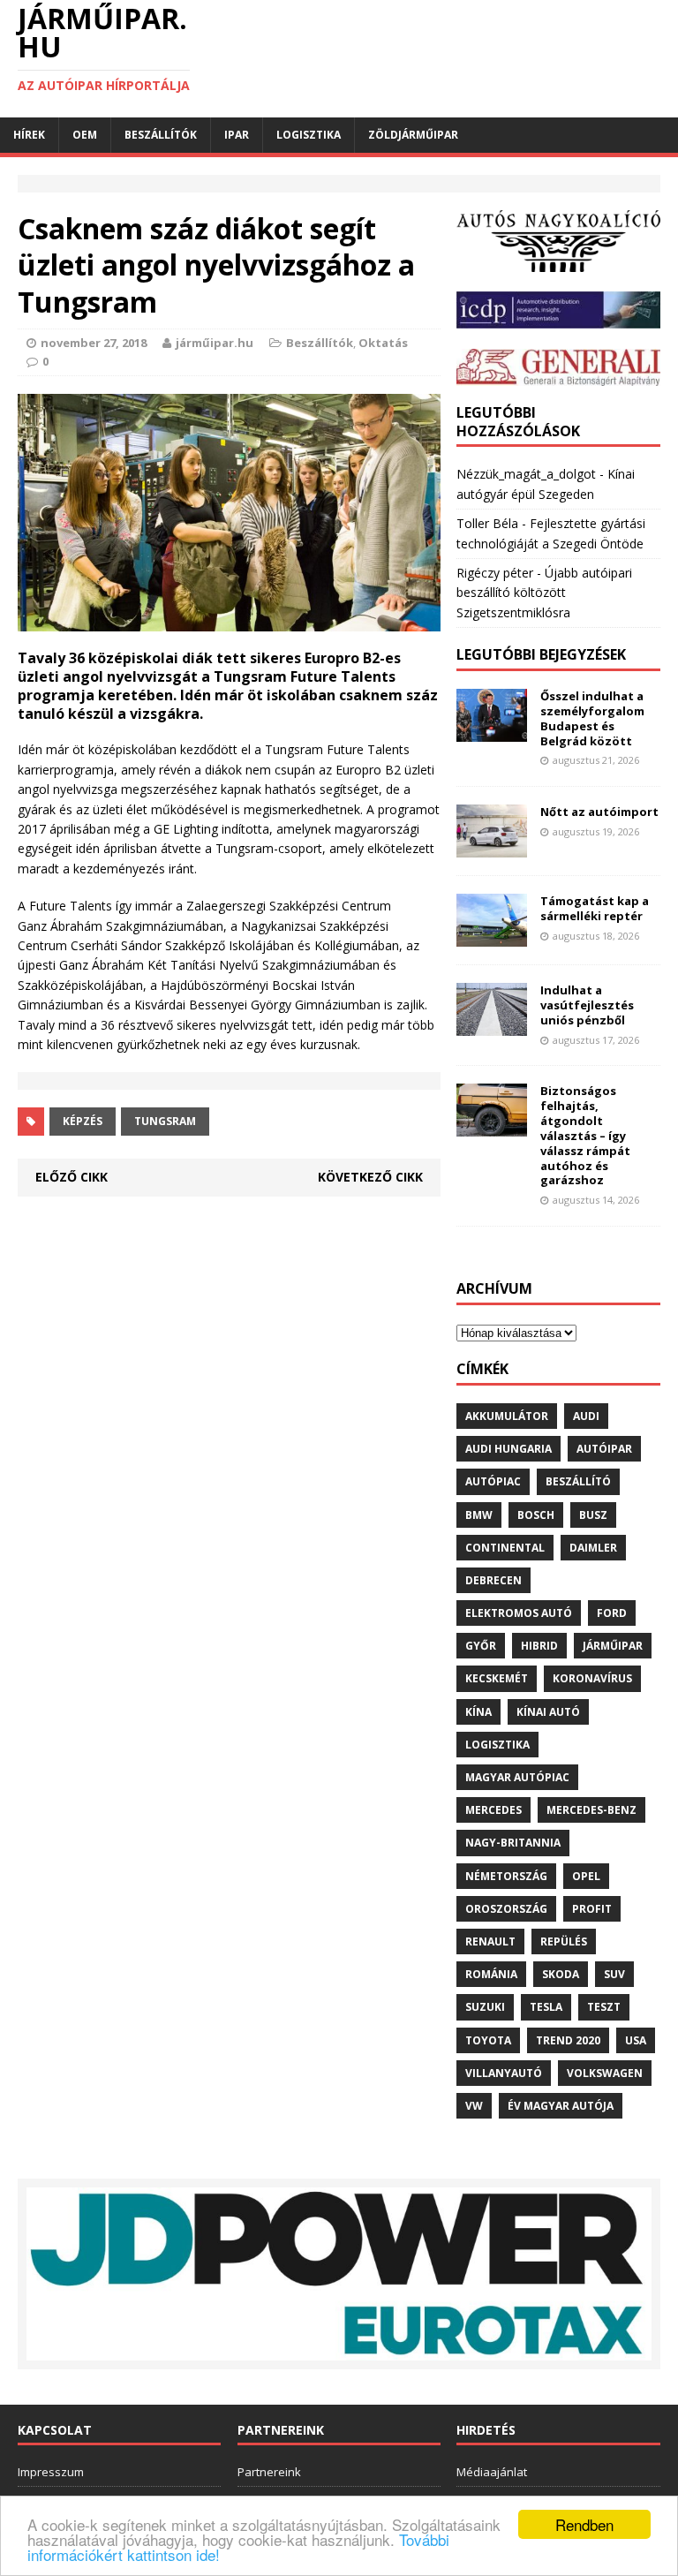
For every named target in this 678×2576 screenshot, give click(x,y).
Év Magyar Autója (561, 2106)
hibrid (539, 1646)
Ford (612, 1613)
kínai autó (548, 1712)
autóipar (604, 1449)
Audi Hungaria (508, 1449)
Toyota (488, 2040)
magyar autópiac (517, 1777)
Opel (586, 1876)
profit (592, 1909)
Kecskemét (497, 1678)
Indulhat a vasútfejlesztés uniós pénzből (587, 1005)
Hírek (29, 135)
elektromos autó (519, 1613)
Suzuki (485, 2007)
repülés (564, 1941)
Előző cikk (72, 1177)
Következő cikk (370, 1177)
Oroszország (506, 1909)
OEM (85, 135)
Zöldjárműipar (413, 135)
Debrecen (493, 1580)
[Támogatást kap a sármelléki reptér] (492, 936)
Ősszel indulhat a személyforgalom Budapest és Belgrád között (592, 718)
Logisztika (309, 135)
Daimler (593, 1548)
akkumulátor (507, 1416)
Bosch (536, 1515)
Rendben (584, 2524)
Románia (491, 1974)
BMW (479, 1515)
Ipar (237, 135)
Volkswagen (605, 2073)
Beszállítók (161, 135)
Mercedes (493, 1810)
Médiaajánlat (492, 2472)
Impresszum (51, 2472)
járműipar (613, 1646)
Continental (505, 1548)
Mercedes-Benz (591, 1810)
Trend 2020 (568, 2040)
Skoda (561, 1974)
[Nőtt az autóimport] (492, 847)
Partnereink (269, 2472)
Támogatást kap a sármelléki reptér (595, 908)
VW (474, 2106)
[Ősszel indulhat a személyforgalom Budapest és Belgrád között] (492, 731)
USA (636, 2040)
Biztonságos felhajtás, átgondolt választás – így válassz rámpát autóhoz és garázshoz (585, 1135)
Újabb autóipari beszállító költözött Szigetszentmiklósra (544, 593)
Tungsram (165, 1121)
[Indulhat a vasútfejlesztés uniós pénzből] (492, 1025)
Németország (506, 1876)
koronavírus (592, 1678)
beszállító (578, 1481)
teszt (604, 2007)
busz (593, 1515)
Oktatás (383, 343)
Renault (490, 1941)
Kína (478, 1712)
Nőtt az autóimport (599, 812)
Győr (481, 1646)
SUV (614, 1974)
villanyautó (504, 2073)
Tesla (546, 2007)
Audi (586, 1416)
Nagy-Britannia (513, 1843)
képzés (83, 1121)
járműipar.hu (215, 343)
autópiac (493, 1481)
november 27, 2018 (94, 343)
